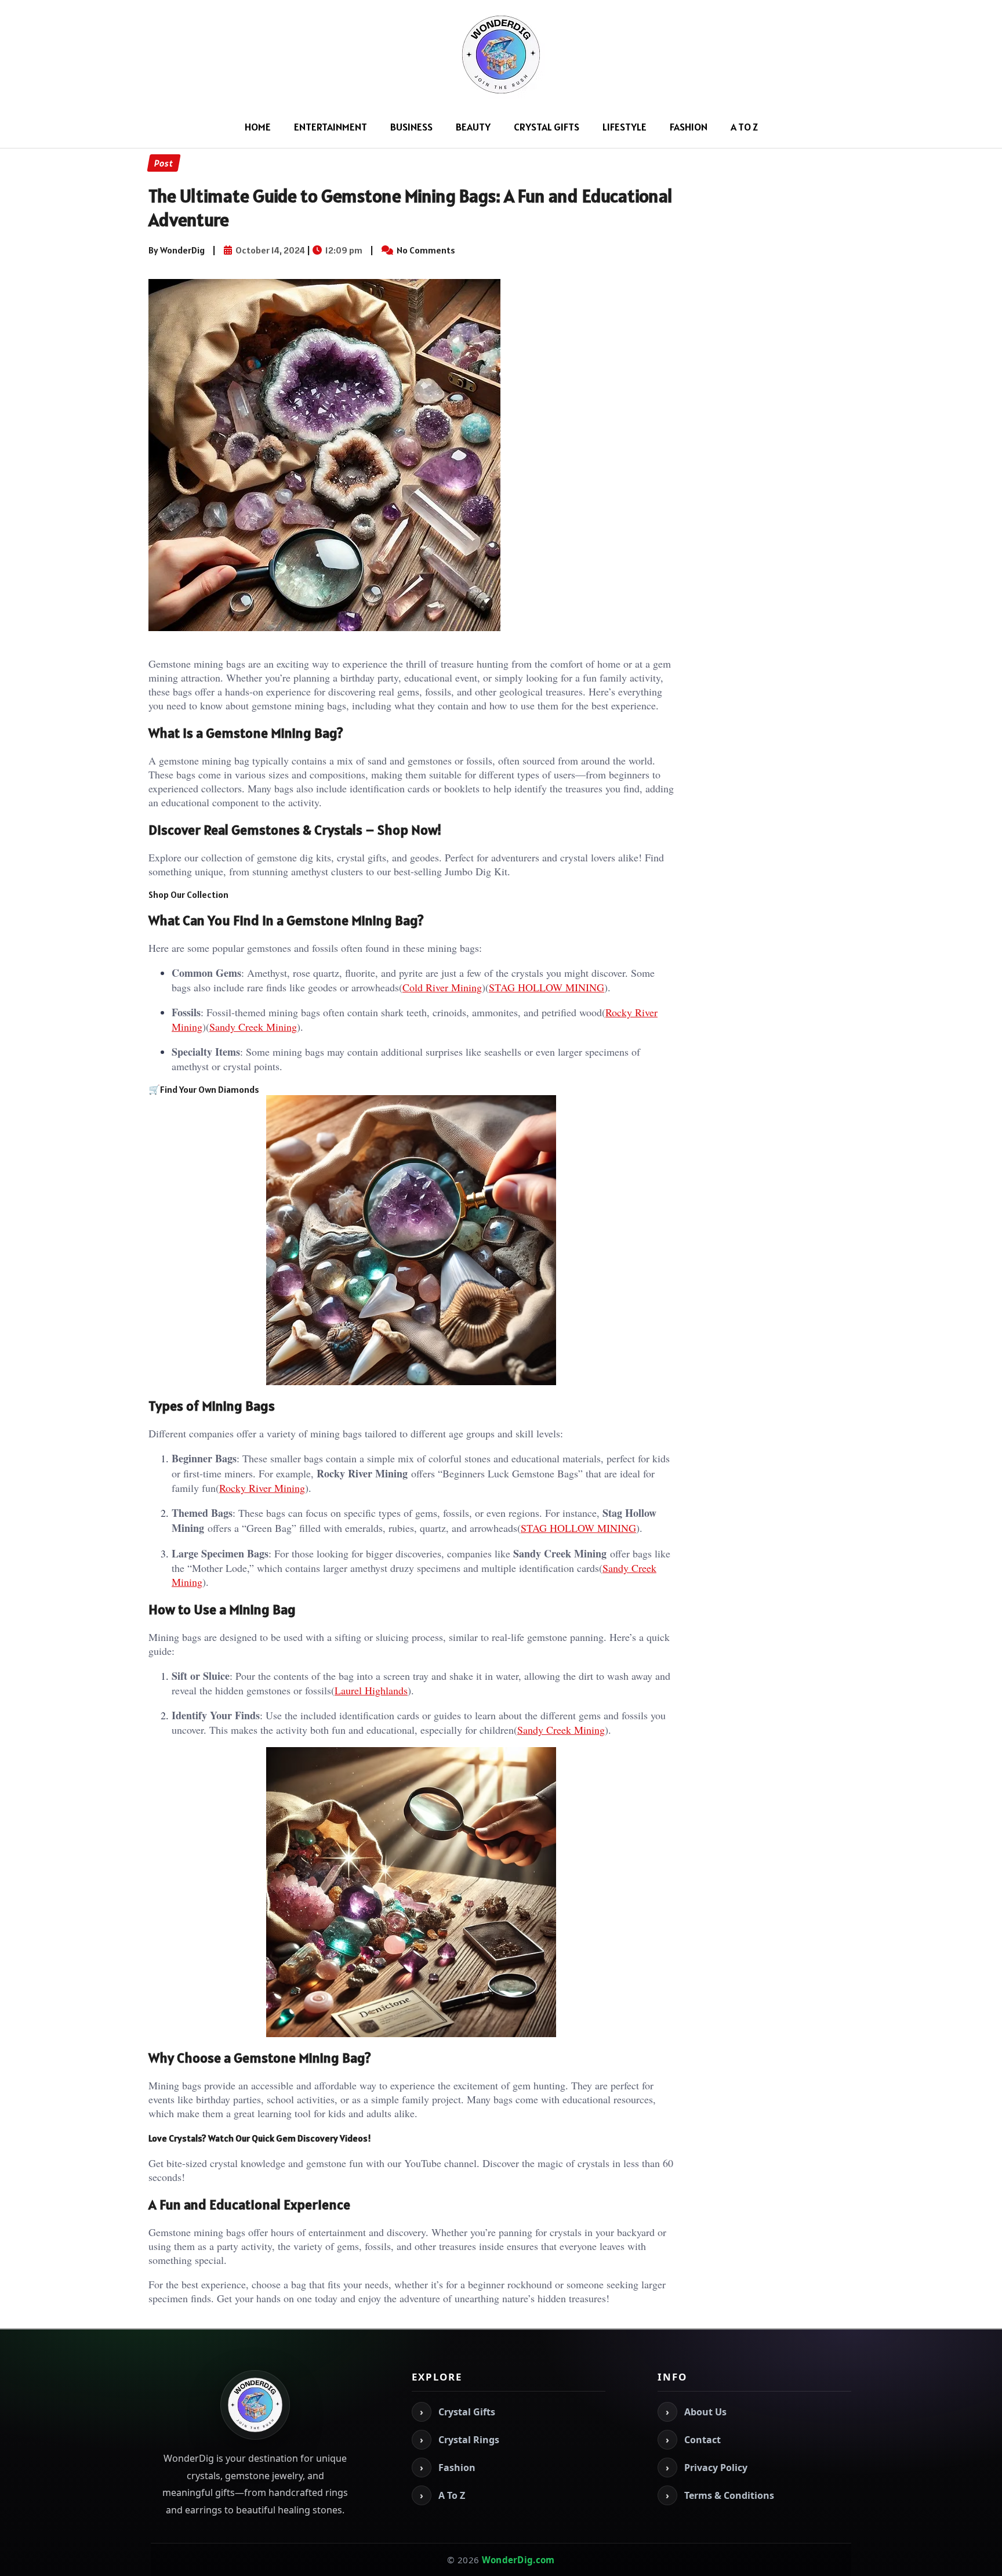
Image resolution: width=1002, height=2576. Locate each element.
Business (411, 127)
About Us (696, 2412)
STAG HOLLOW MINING (547, 987)
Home (258, 127)
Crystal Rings (460, 2440)
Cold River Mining (442, 987)
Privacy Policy (707, 2468)
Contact (693, 2440)
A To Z (744, 127)
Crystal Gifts (547, 127)
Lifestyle (625, 127)
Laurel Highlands (371, 1690)
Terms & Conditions (720, 2495)
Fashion (689, 127)
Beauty (473, 127)
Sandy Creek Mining (253, 1027)
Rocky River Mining (262, 1488)
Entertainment (331, 127)
